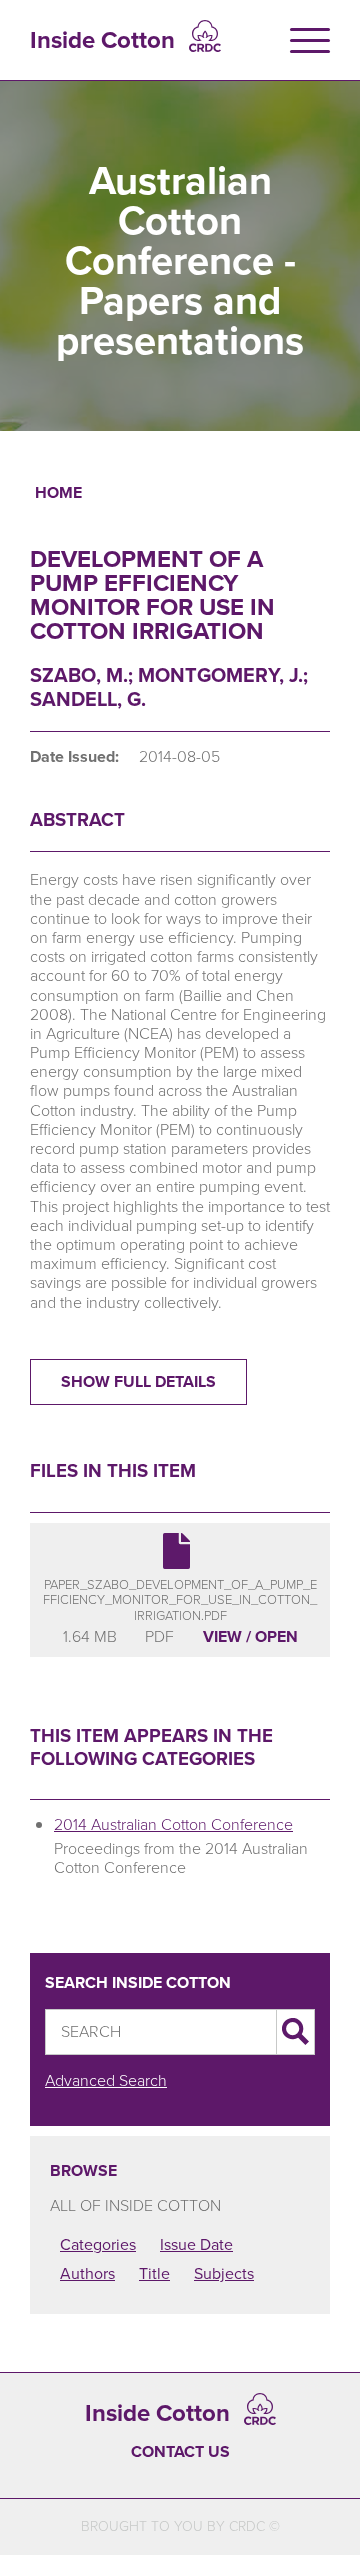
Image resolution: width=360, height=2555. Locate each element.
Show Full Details (138, 1381)
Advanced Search (106, 2080)
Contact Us (180, 2451)
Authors (87, 2273)
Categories (98, 2244)
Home (58, 492)
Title (154, 2273)
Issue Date (196, 2244)
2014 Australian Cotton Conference (173, 1824)
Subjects (224, 2273)
